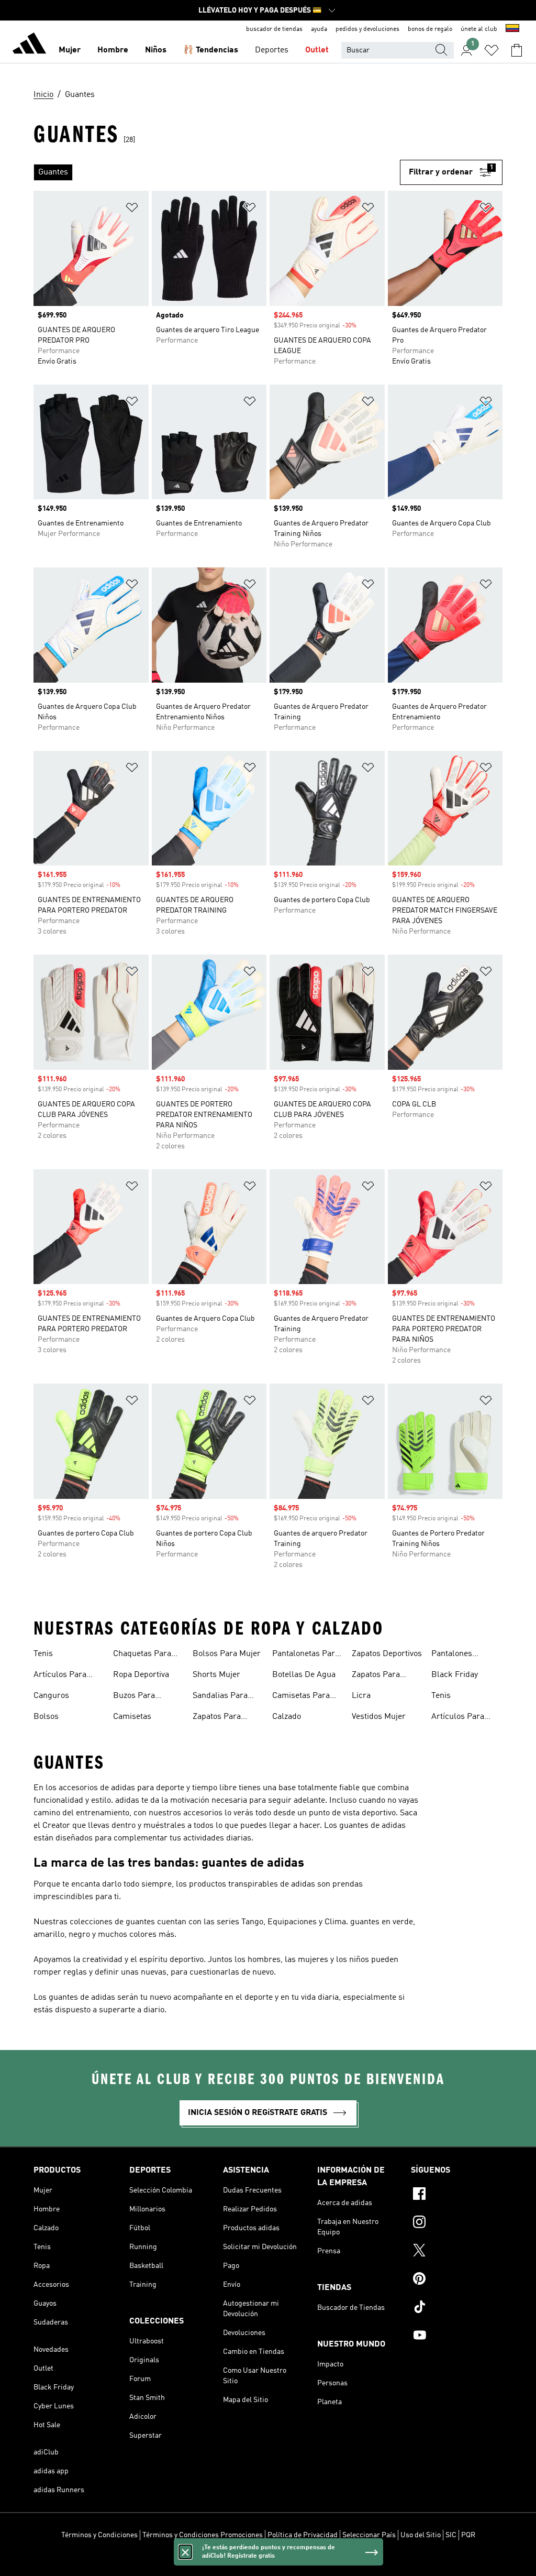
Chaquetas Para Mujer (142, 1655)
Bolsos (46, 1717)
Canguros (51, 1696)
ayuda (319, 29)
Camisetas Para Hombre (301, 1697)
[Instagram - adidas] (457, 2223)
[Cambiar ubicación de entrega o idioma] (512, 29)
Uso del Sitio (421, 2535)
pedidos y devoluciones (367, 29)
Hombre (113, 50)
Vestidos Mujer (379, 1717)
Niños (156, 50)
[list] (217, 172)
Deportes (272, 50)
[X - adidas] (457, 2252)
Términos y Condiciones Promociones (203, 2535)
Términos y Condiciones (99, 2535)
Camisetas (132, 1717)
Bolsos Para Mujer (227, 1654)
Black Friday (455, 1675)
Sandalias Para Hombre (220, 1697)
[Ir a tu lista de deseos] (492, 50)
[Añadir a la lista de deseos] (132, 209)
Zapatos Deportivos (387, 1654)
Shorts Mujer (216, 1675)
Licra (361, 1696)
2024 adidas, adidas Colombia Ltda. (268, 2562)
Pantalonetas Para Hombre (306, 1655)
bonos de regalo (430, 29)
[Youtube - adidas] (457, 2337)
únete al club (479, 29)
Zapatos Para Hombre (217, 1718)
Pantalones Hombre (452, 1655)
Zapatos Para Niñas (376, 1676)
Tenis (43, 1654)
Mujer (70, 50)
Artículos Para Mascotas (60, 1676)
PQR (468, 2535)
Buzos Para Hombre (134, 1697)
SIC (451, 2535)
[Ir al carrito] (517, 50)
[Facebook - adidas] (457, 2195)
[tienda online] (29, 45)
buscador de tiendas (274, 29)
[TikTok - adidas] (457, 2308)
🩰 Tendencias (211, 50)
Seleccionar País (369, 2535)
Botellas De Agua (304, 1675)
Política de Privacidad (303, 2535)
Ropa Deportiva (141, 1675)
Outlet (317, 50)
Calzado (287, 1717)
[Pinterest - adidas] (457, 2280)
